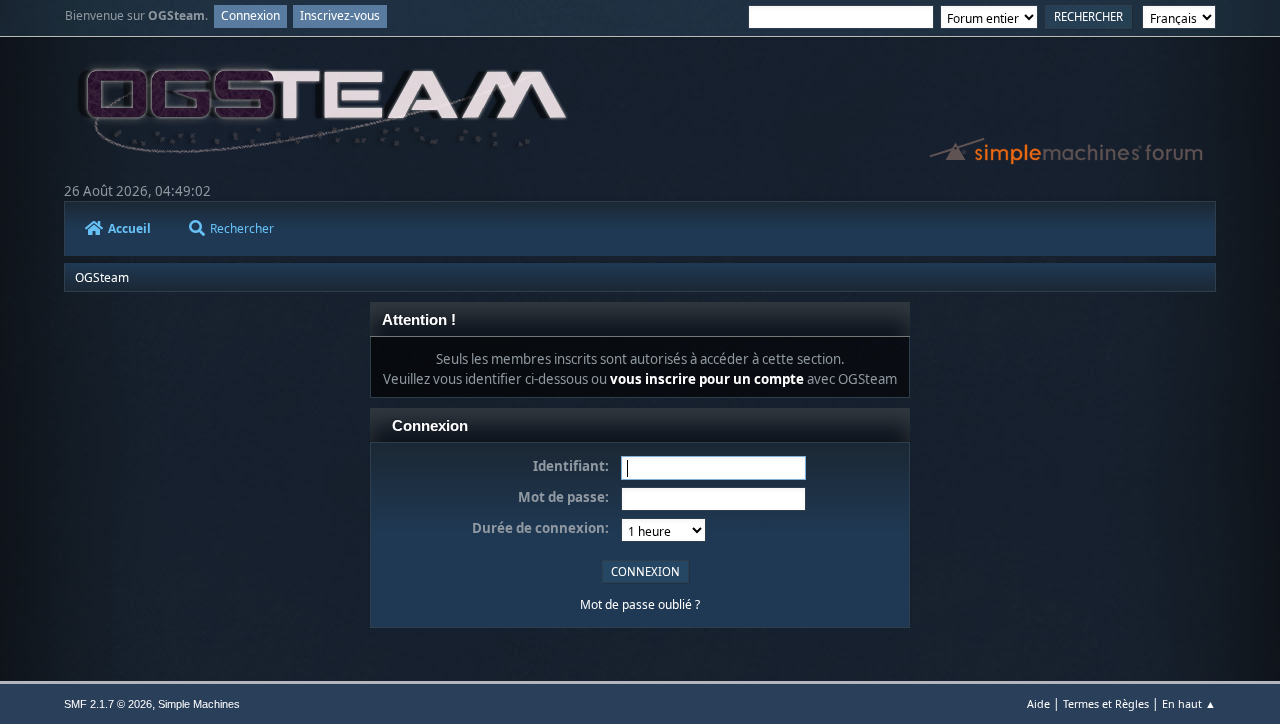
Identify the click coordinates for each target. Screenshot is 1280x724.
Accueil (129, 228)
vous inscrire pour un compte (707, 379)
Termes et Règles (1106, 703)
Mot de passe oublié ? (640, 604)
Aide (1038, 703)
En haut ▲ (1189, 703)
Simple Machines (199, 704)
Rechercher (242, 228)
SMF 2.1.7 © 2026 (108, 704)
